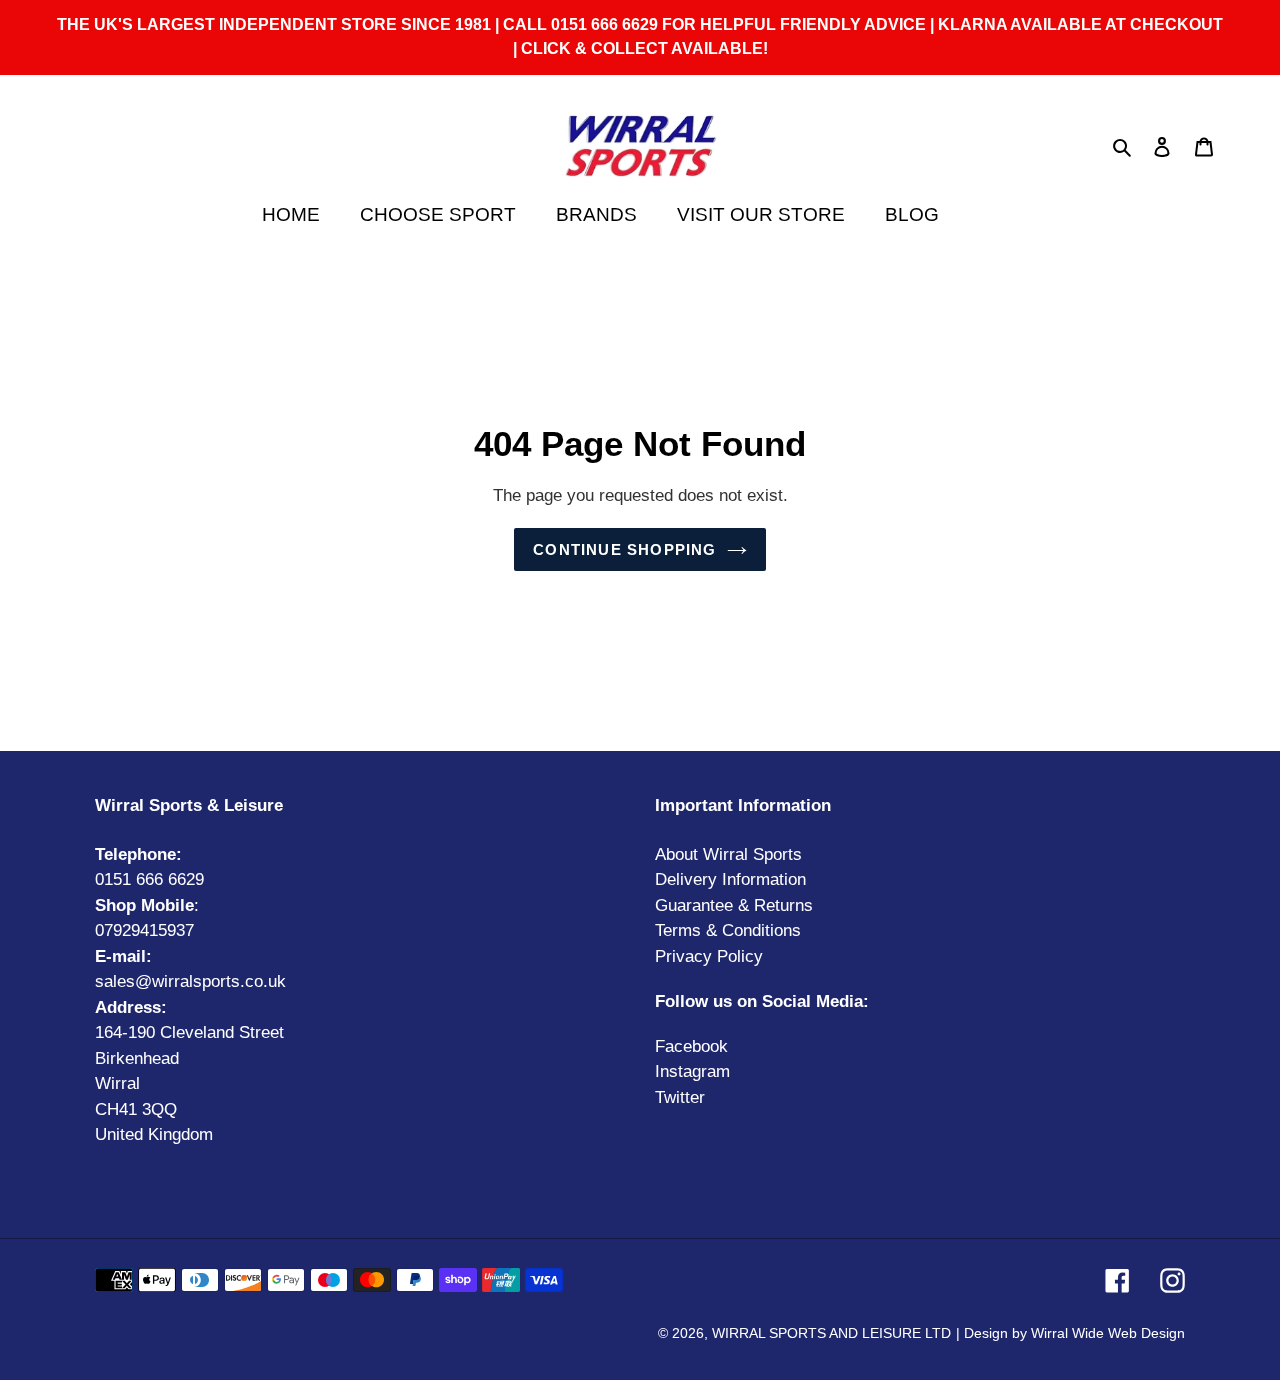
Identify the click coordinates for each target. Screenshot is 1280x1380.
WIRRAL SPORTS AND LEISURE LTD (831, 1333)
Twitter (680, 1097)
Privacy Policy (709, 956)
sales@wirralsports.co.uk (190, 981)
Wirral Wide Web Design (1108, 1333)
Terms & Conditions (728, 930)
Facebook (691, 1046)
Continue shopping (624, 549)
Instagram (692, 1071)
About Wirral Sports (728, 854)
